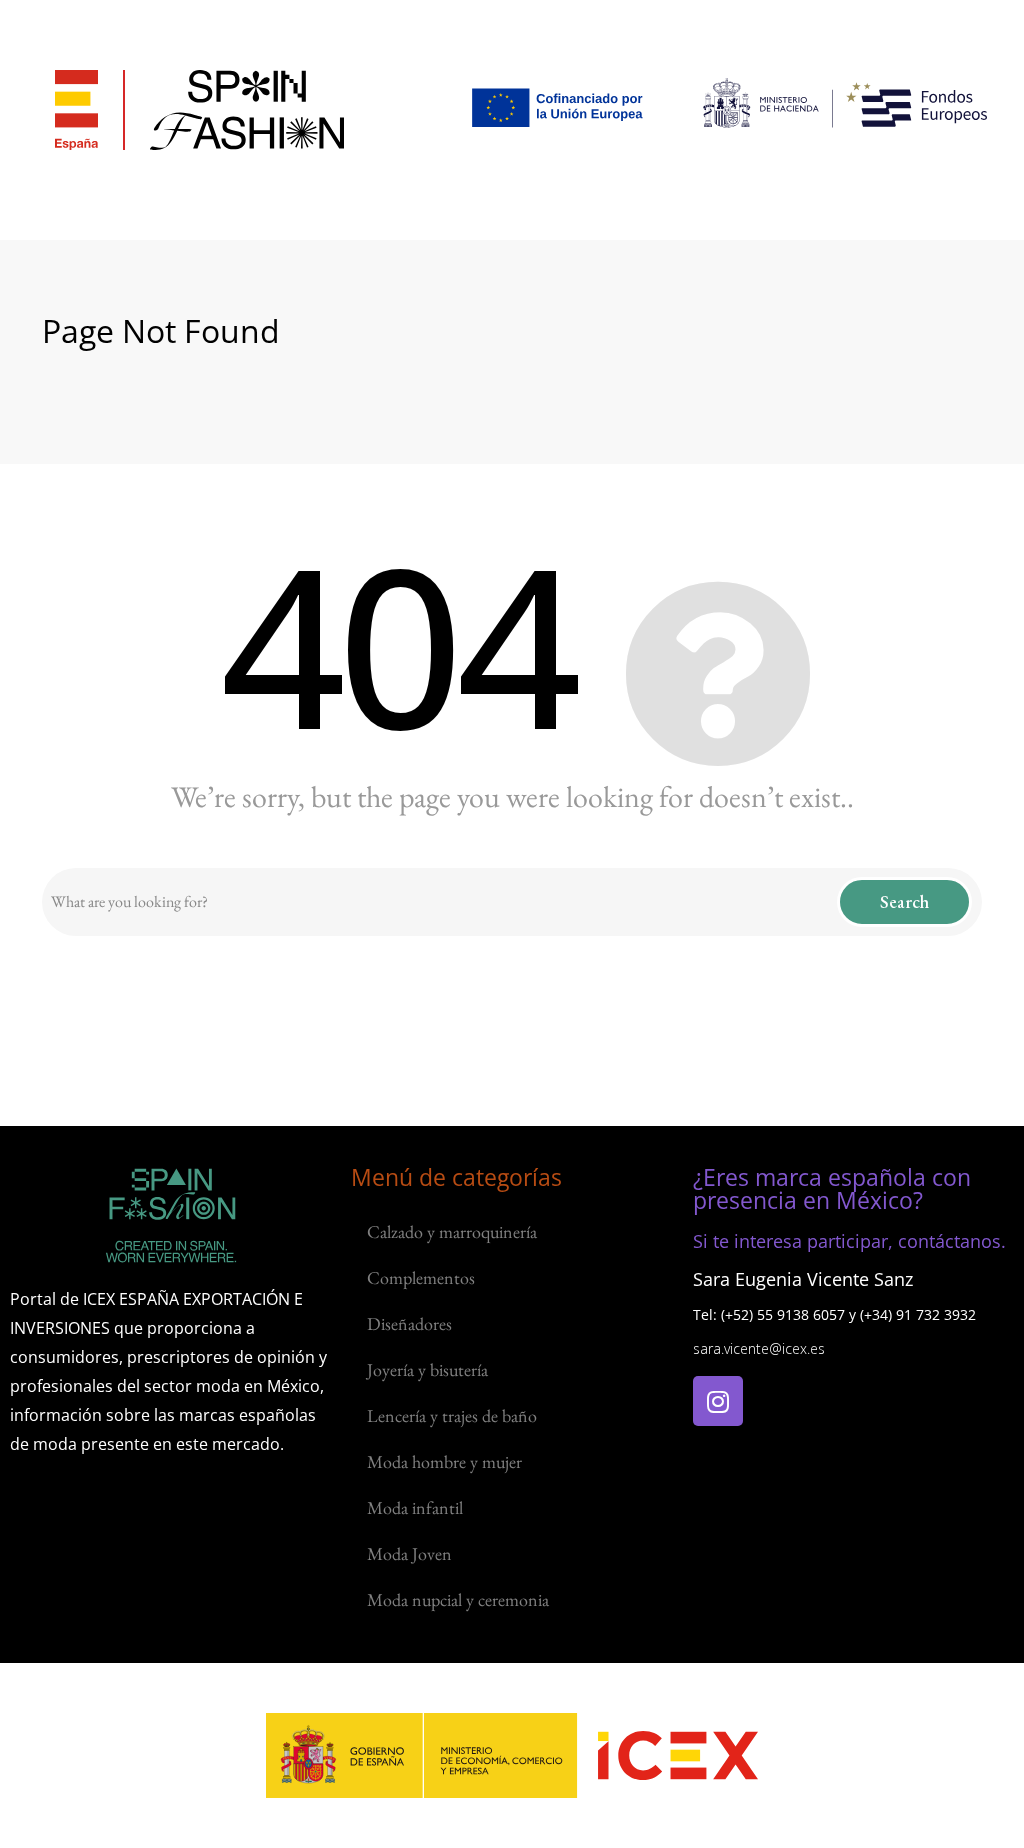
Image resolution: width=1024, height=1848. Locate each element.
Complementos (421, 1277)
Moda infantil (415, 1507)
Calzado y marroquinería (452, 1231)
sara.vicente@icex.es (759, 1348)
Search (904, 901)
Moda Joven (409, 1553)
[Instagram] (718, 1401)
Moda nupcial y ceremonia (458, 1599)
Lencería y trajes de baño (452, 1415)
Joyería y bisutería (427, 1369)
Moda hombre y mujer (444, 1461)
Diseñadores (409, 1323)
